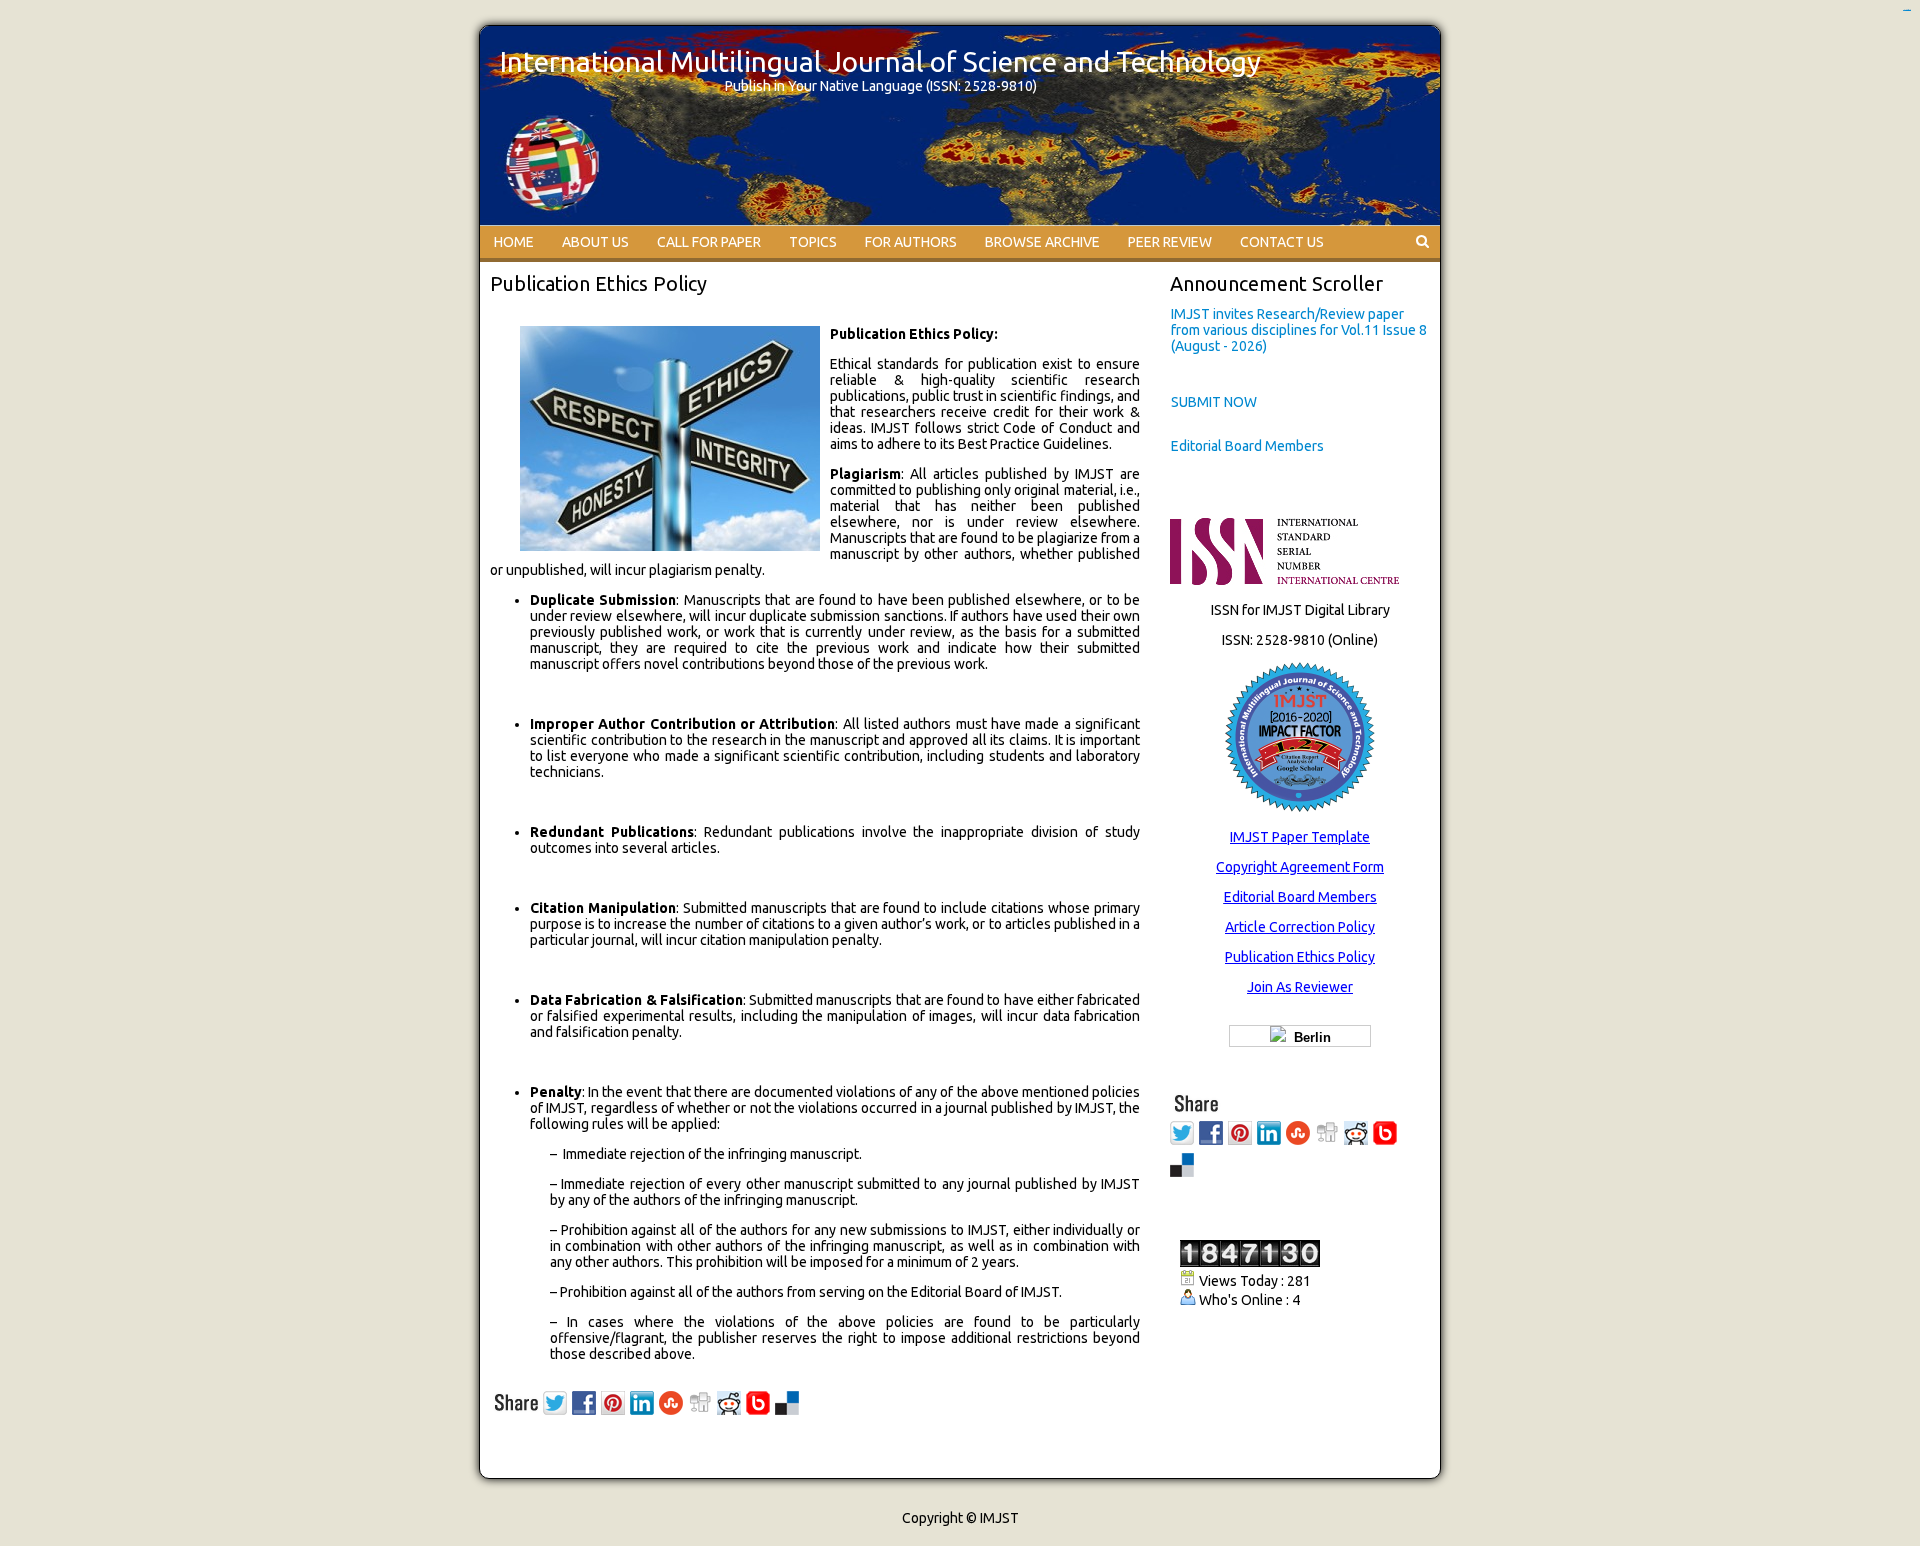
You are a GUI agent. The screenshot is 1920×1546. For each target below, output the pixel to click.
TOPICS (813, 242)
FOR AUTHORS (911, 242)
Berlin (1308, 1037)
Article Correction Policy (1300, 927)
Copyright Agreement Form (1300, 867)
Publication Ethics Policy (1300, 957)
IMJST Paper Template (1300, 837)
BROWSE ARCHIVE (1042, 242)
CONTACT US (1282, 242)
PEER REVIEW (1170, 242)
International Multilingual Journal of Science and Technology (880, 61)
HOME (514, 242)
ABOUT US (595, 242)
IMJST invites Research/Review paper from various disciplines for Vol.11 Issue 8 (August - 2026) (1299, 330)
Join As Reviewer (1300, 987)
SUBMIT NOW (1214, 402)
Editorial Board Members (1247, 446)
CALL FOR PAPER (709, 242)
